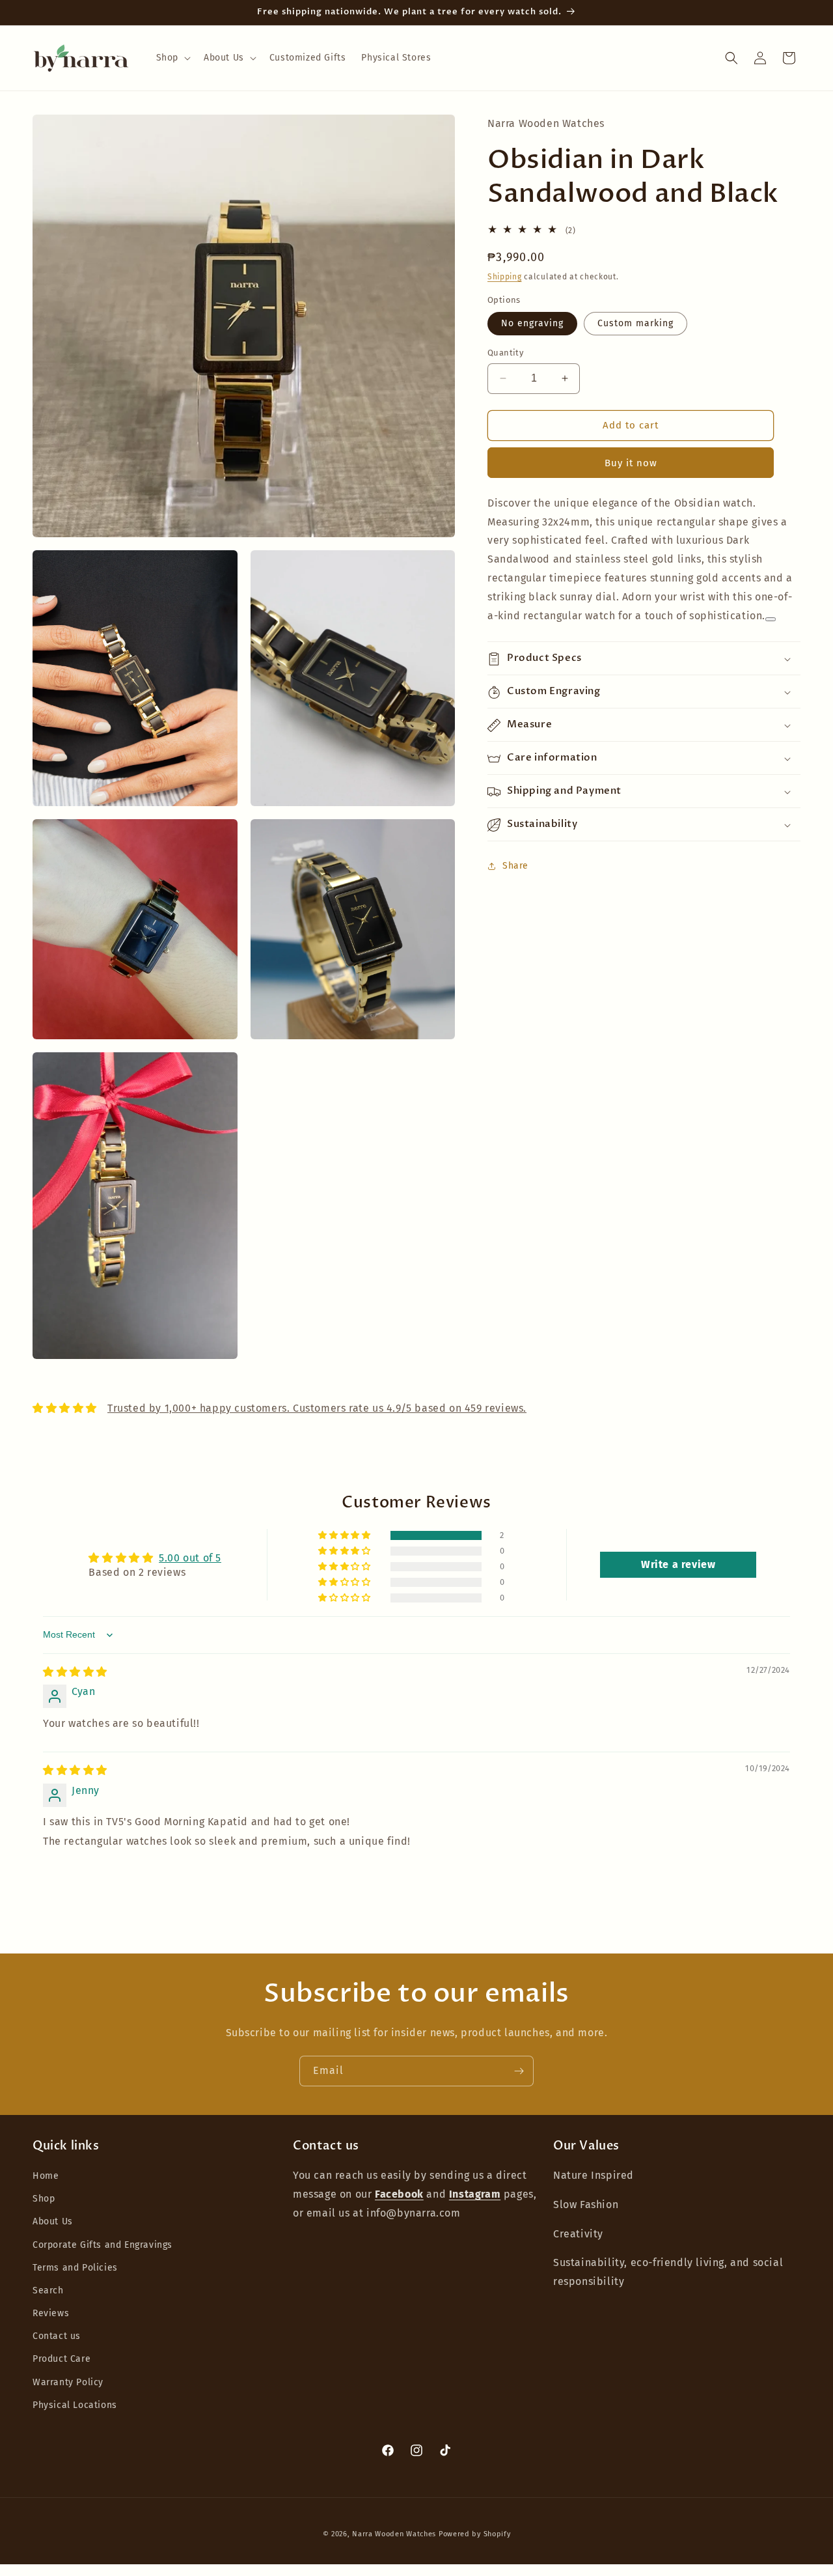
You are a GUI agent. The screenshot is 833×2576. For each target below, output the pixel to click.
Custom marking (635, 323)
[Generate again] (771, 619)
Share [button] (515, 866)
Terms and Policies (75, 2268)
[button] (172, 58)
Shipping (505, 277)
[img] (75, 1672)
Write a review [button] (678, 1564)
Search (48, 2290)
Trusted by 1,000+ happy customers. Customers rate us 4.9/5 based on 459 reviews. (317, 1408)
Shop (44, 2199)
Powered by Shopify (475, 2534)
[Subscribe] (519, 2071)
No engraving (532, 323)
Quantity (505, 353)
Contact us (57, 2337)
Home (46, 2176)
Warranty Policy (68, 2382)
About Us (53, 2222)
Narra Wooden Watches (394, 2534)
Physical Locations (75, 2405)
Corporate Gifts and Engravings (102, 2245)
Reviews (51, 2313)
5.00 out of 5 (190, 1558)
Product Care (61, 2359)
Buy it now (631, 463)
